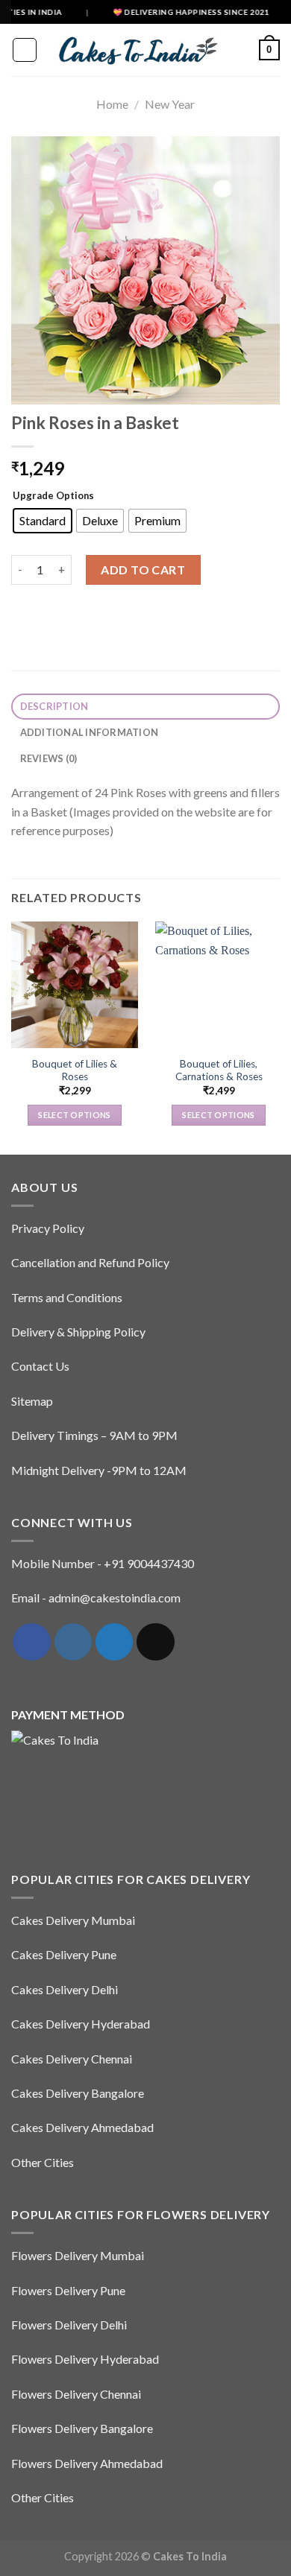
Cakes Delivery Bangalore (78, 2093)
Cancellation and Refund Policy (90, 1262)
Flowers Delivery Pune (68, 2290)
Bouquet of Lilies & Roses (75, 1070)
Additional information (90, 732)
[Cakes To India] (134, 50)
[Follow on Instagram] (73, 1642)
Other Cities (43, 2162)
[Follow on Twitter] (114, 1642)
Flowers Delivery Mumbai (78, 2255)
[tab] (145, 707)
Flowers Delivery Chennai (76, 2394)
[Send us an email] (155, 1642)
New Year (170, 104)
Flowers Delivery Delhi (69, 2325)
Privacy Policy (48, 1228)
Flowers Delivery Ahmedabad (87, 2463)
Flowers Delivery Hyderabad (85, 2359)
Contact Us (40, 1366)
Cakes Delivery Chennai (72, 2059)
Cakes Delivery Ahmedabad (82, 2127)
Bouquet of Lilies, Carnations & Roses (219, 1070)
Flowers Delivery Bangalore (82, 2428)
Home (112, 104)
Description (54, 706)
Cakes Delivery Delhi (65, 1989)
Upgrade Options (53, 495)
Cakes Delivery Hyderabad (81, 2024)
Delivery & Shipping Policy (78, 1332)
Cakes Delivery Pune (64, 1954)
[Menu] (25, 50)
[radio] (43, 521)
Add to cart (143, 570)
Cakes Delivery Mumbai (73, 1920)
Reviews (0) (49, 758)
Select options (75, 1115)
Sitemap (32, 1401)
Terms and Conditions (67, 1297)
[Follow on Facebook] (31, 1642)
